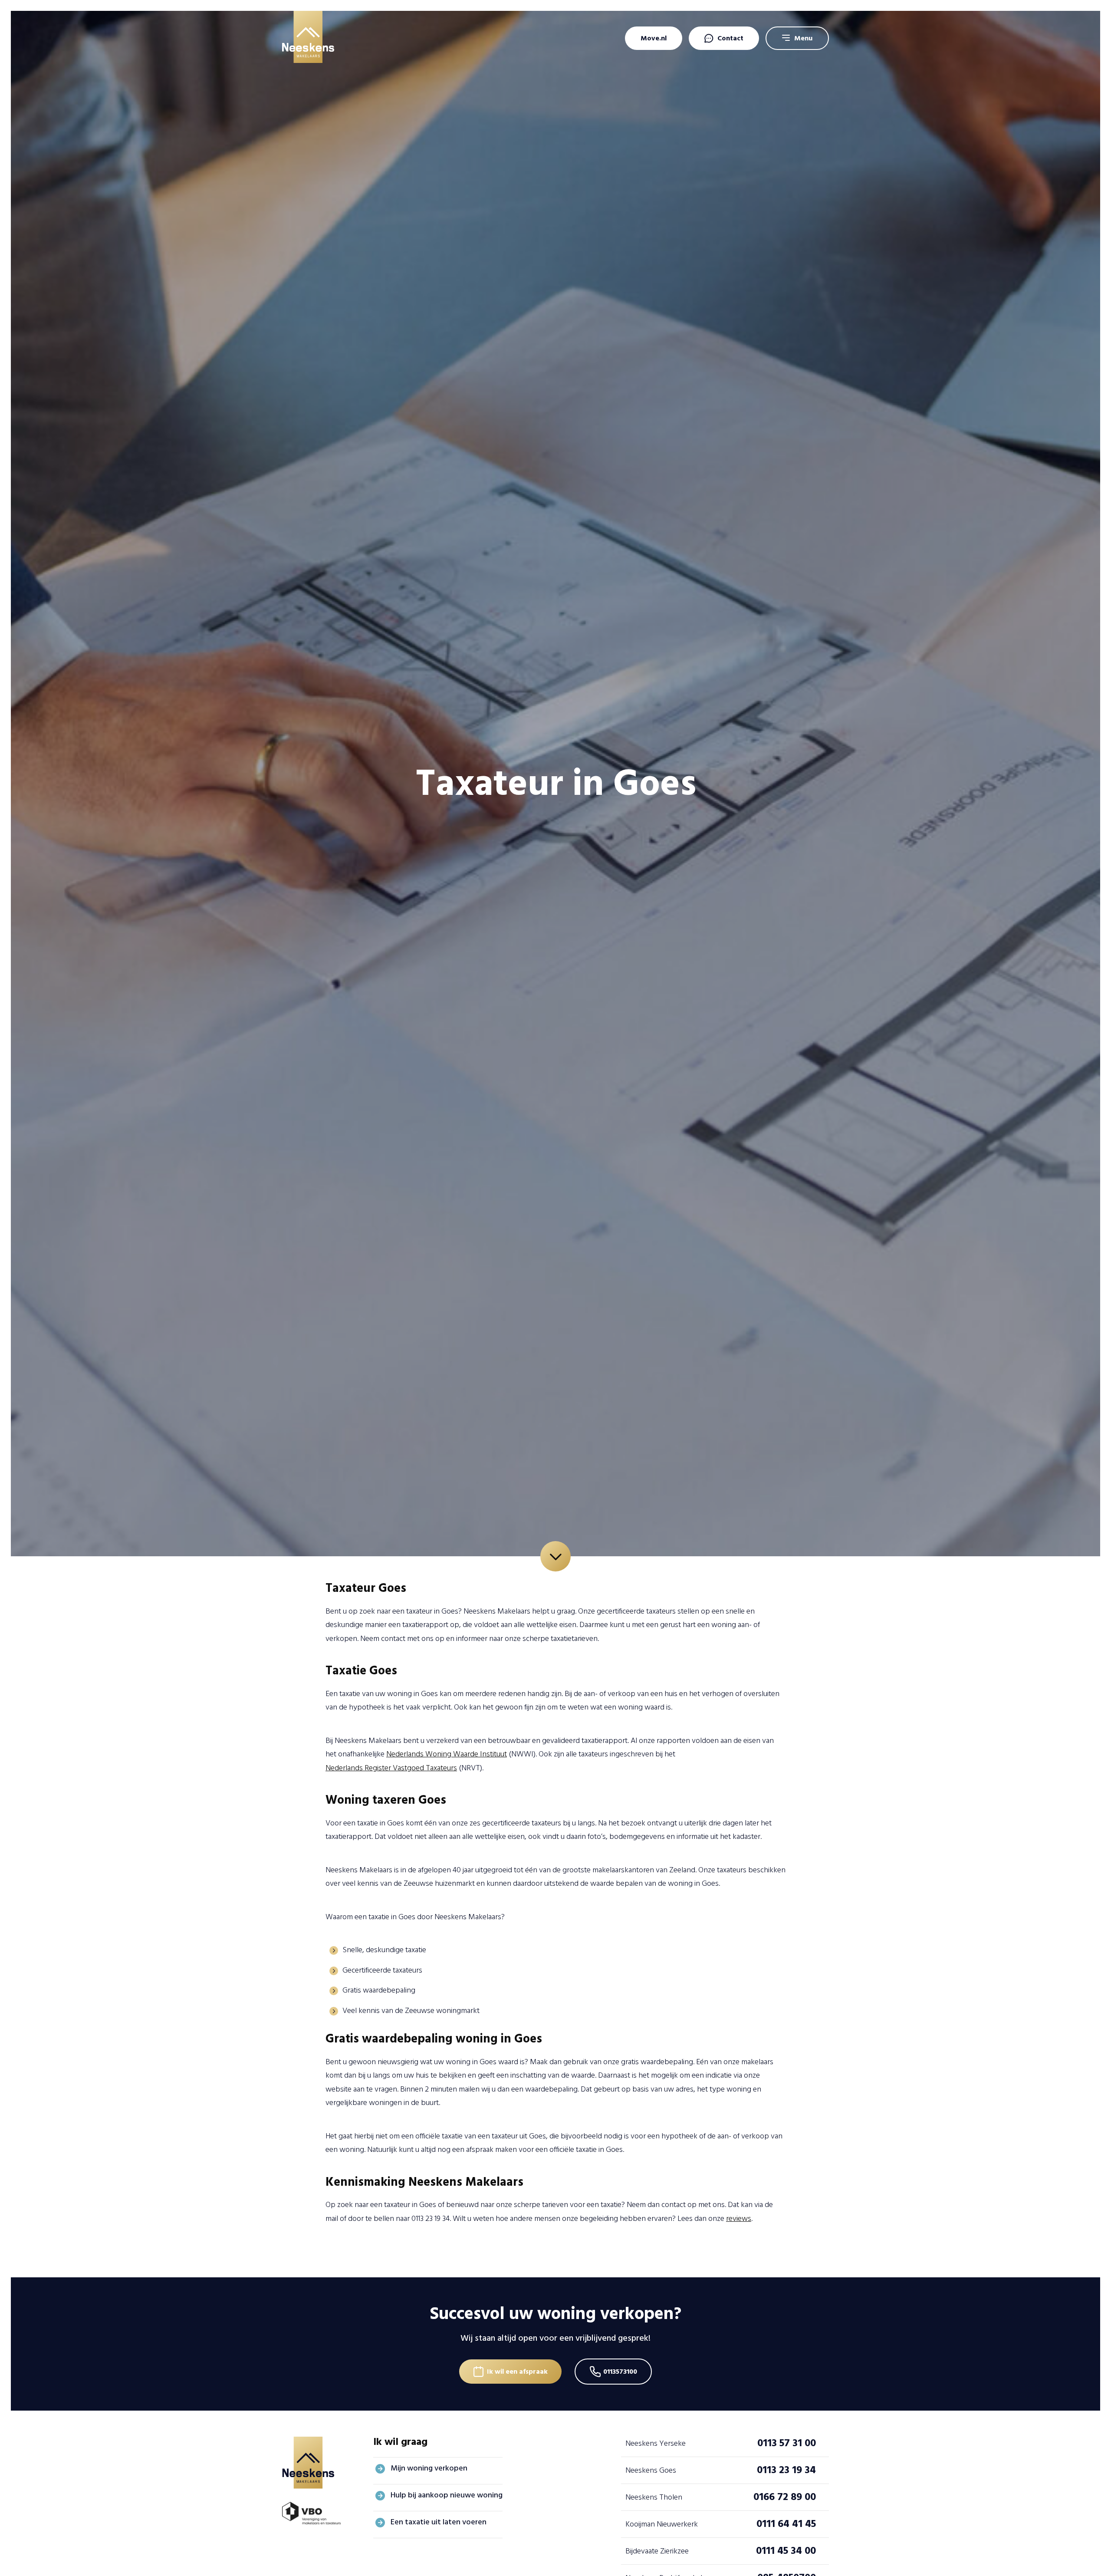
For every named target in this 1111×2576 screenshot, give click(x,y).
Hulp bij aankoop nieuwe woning (447, 2495)
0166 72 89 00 (785, 2497)
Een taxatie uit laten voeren (439, 2522)
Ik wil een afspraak (517, 2372)
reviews (739, 2219)
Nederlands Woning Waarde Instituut (447, 1754)
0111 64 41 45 (786, 2524)
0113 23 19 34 (786, 2470)
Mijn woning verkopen (429, 2468)
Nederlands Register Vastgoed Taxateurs (391, 1768)
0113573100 (620, 2372)
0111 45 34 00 (786, 2551)
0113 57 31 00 (787, 2443)
